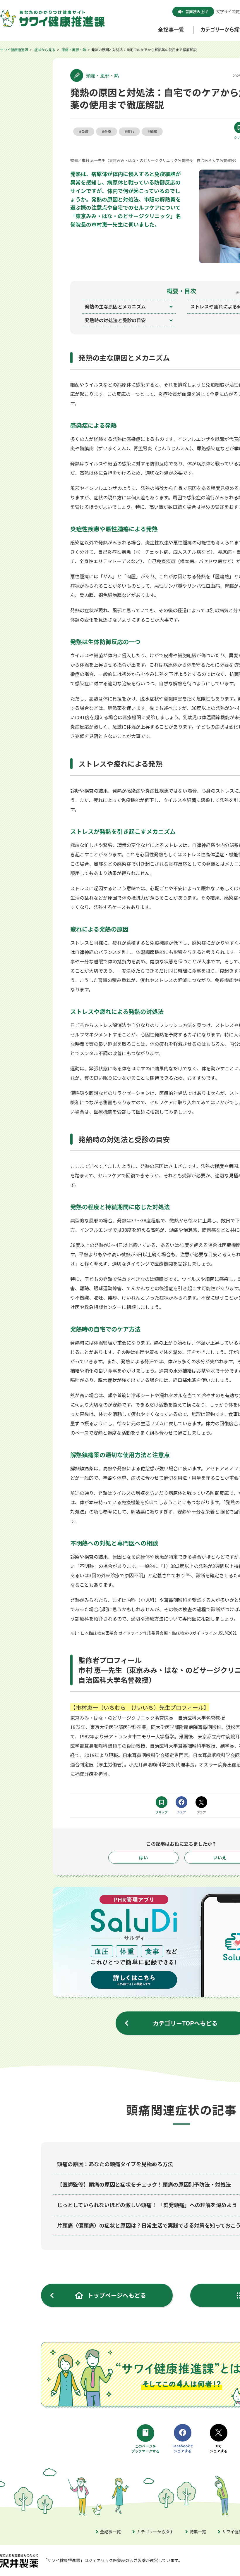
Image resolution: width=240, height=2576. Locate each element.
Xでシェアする (219, 2448)
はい (143, 1858)
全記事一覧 (110, 2532)
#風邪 (152, 131)
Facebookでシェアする (183, 2448)
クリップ (162, 1812)
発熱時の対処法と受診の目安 (115, 320)
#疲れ (129, 131)
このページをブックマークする (146, 2449)
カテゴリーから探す (155, 2532)
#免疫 (84, 131)
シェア (182, 1812)
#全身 (107, 131)
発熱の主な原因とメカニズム (115, 306)
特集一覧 (198, 2532)
